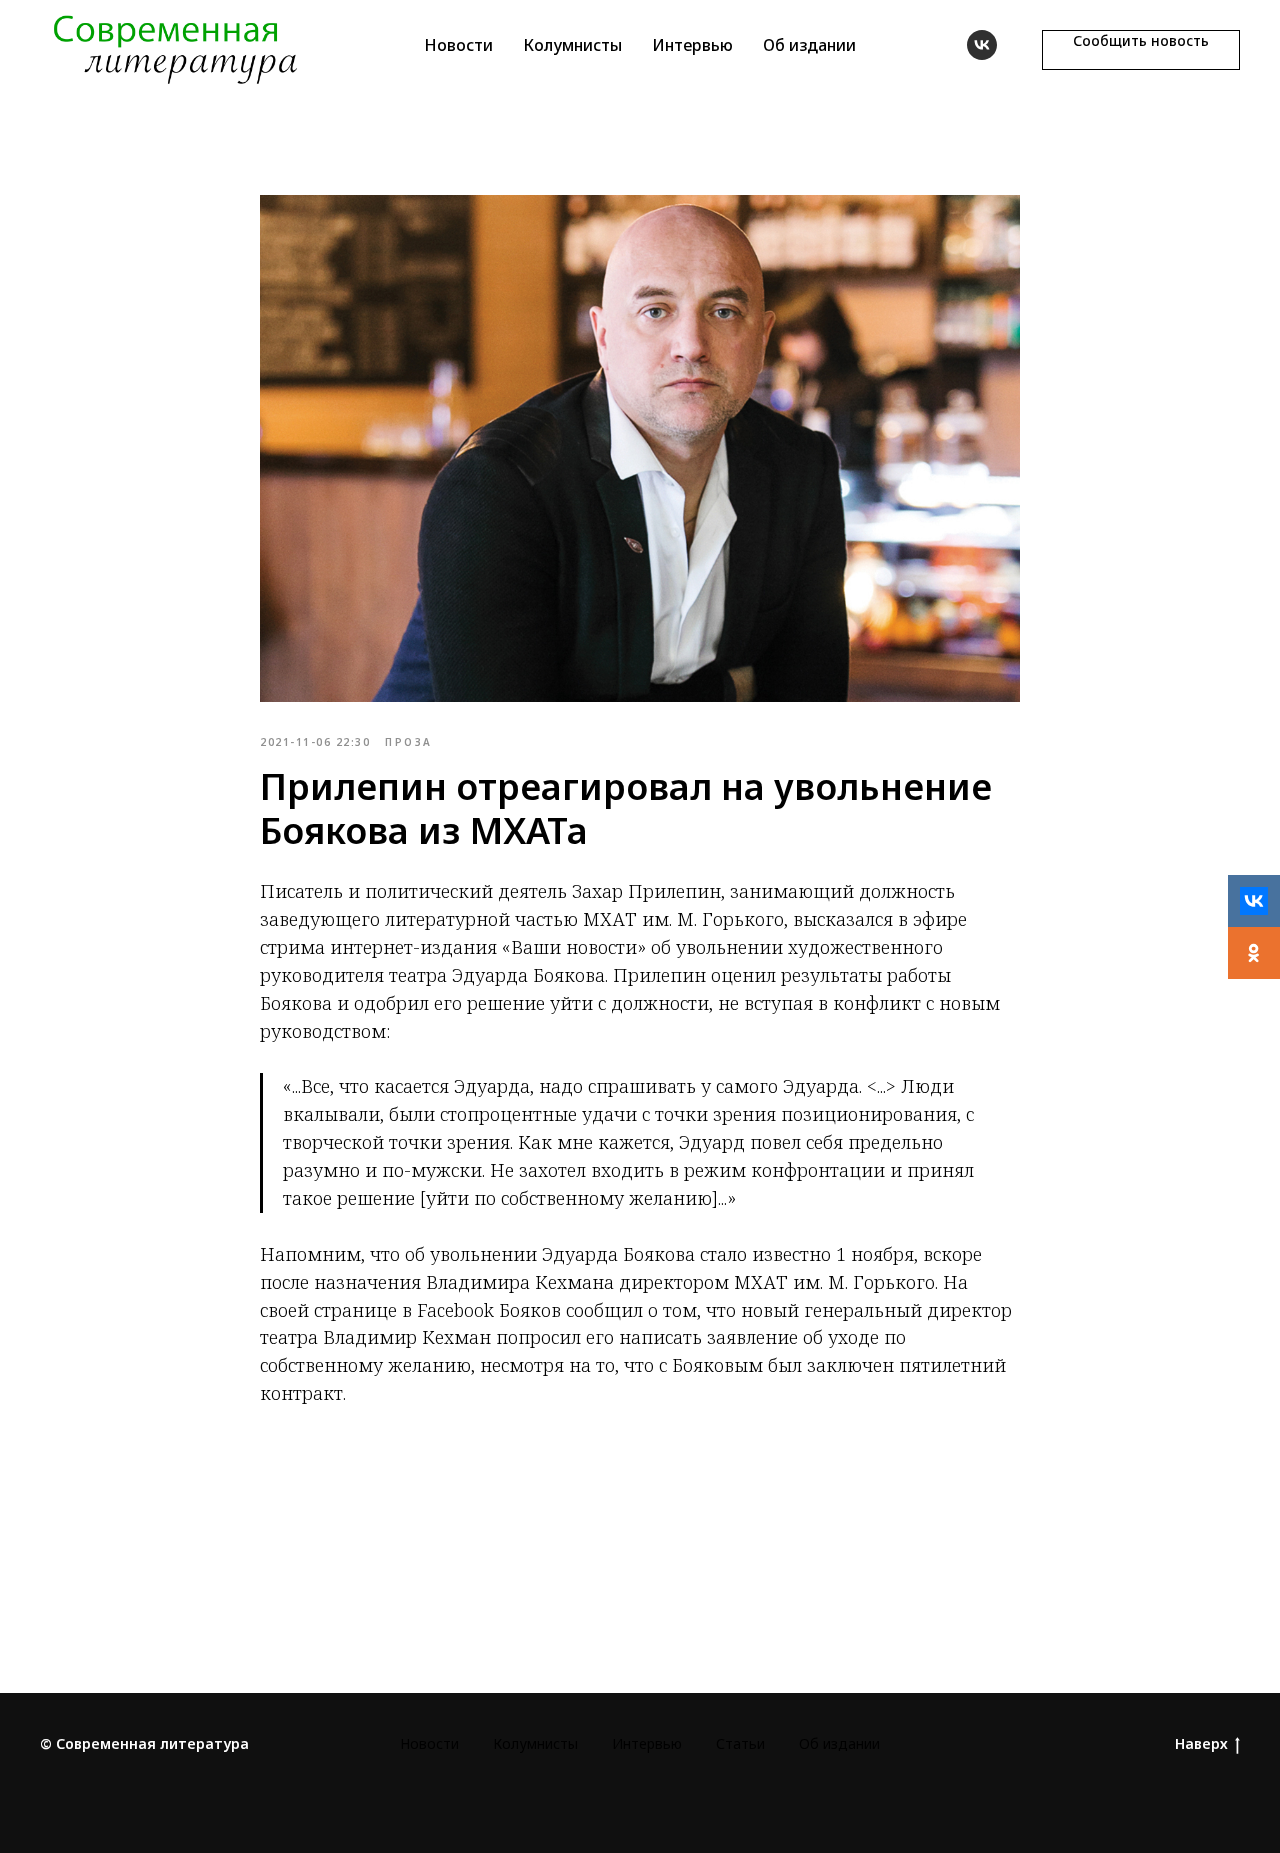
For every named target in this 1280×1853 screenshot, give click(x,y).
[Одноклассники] (1254, 953)
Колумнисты (572, 45)
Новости (458, 45)
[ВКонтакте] (1254, 901)
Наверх (1201, 1744)
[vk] (982, 45)
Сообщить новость (1141, 40)
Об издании (809, 45)
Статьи (740, 1743)
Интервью (692, 45)
